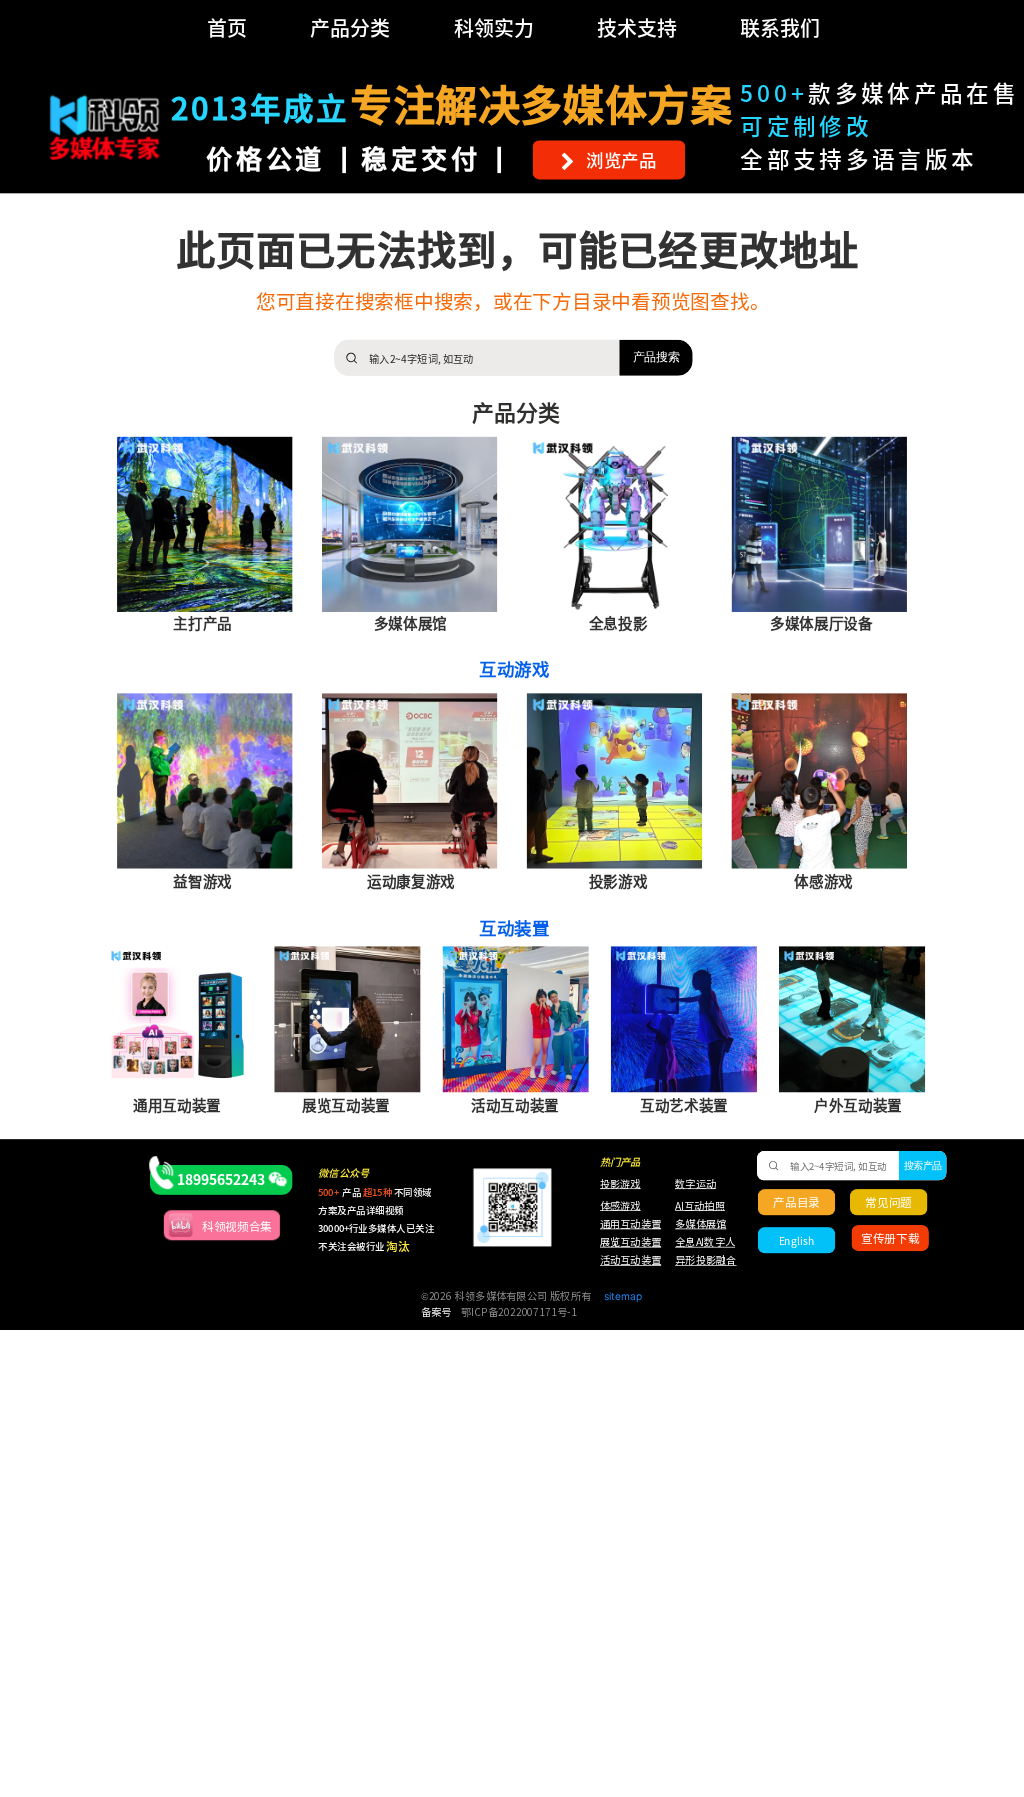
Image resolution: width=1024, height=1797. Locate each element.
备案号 (436, 1313)
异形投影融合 (704, 1261)
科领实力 (494, 27)
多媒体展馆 (700, 1224)
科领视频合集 (237, 1226)
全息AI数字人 (705, 1242)
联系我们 (780, 27)
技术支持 (637, 27)
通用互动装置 (624, 1224)
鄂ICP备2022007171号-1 (519, 1313)
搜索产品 (923, 1165)
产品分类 (350, 27)
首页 (227, 27)
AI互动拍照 (699, 1206)
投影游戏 (620, 1184)
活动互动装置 (630, 1261)
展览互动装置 (624, 1242)
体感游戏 (620, 1206)
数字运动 (695, 1184)
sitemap (623, 1295)
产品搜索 (656, 357)
